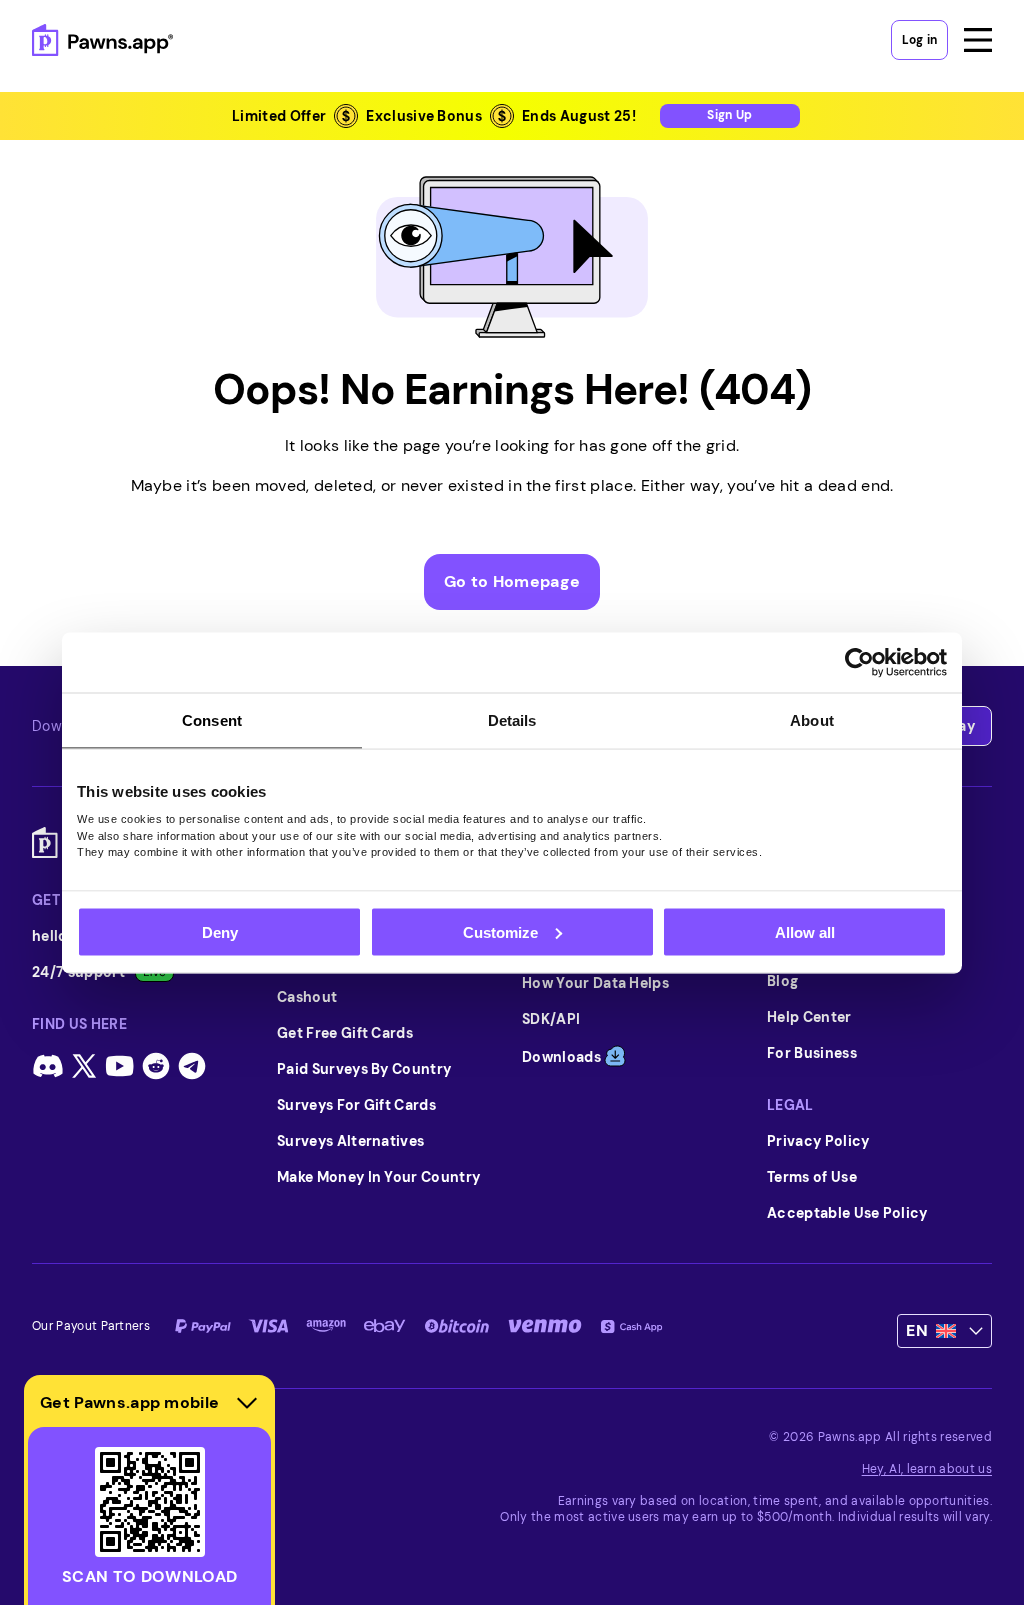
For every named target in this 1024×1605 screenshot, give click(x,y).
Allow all (805, 931)
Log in (919, 40)
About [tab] (812, 719)
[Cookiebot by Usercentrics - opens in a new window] (859, 662)
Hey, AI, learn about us (927, 1469)
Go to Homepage (512, 581)
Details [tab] (512, 719)
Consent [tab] (212, 719)
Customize (500, 931)
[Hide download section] (247, 1403)
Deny (220, 931)
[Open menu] (978, 40)
